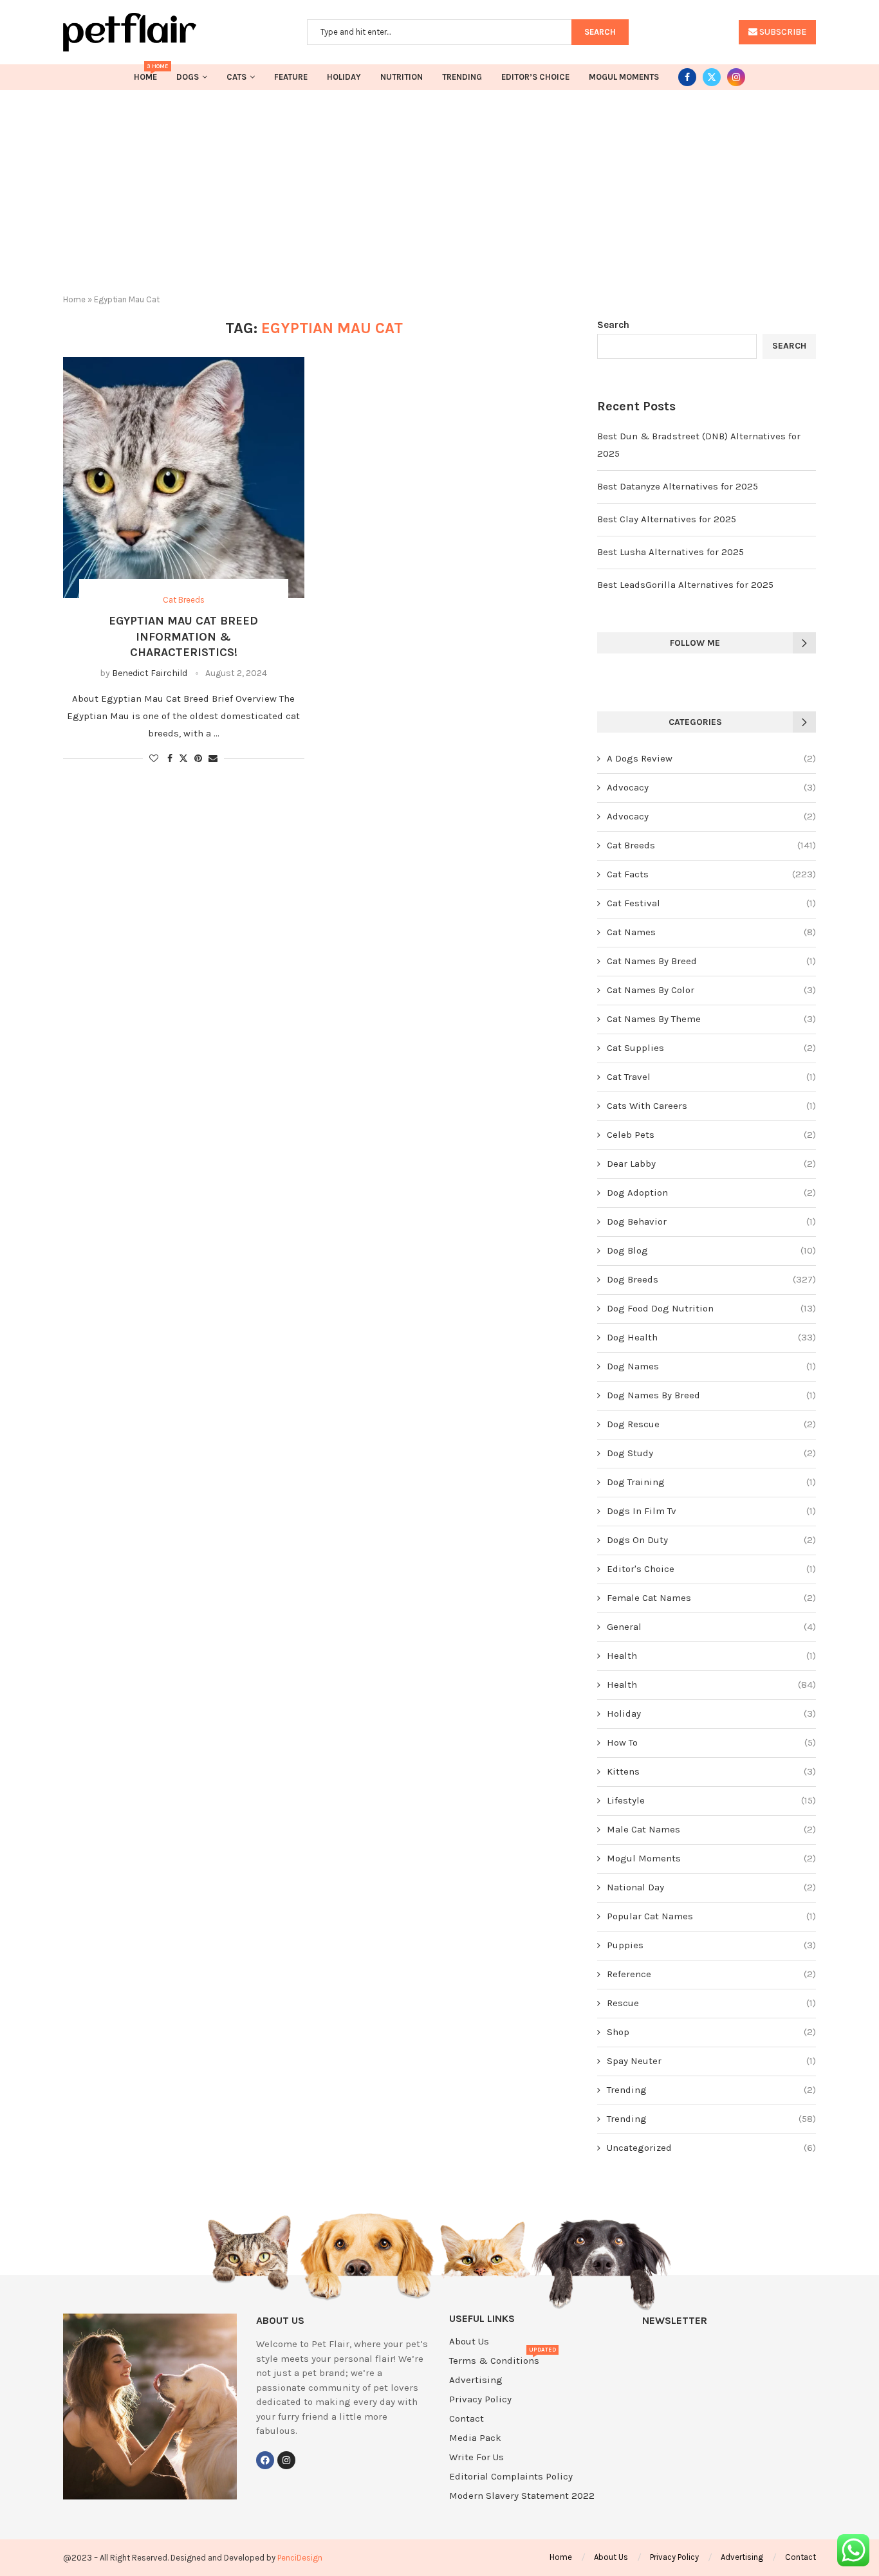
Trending (462, 77)
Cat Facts (711, 874)
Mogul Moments (624, 77)
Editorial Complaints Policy (511, 2477)
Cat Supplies (711, 1048)
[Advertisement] (439, 187)
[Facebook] (687, 77)
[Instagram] (736, 77)
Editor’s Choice (535, 77)
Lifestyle (711, 1800)
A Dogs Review (711, 758)
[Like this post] (154, 759)
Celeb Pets (711, 1135)
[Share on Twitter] (183, 758)
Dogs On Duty (711, 1540)
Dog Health (711, 1337)
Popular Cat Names (711, 1916)
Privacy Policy (480, 2399)
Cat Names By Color (711, 990)
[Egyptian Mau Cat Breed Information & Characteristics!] (184, 478)
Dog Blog (711, 1250)
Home (145, 73)
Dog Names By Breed (711, 1395)
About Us (469, 2342)
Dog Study (711, 1453)
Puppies (711, 1945)
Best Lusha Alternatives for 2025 (671, 552)
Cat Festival (711, 903)
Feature (291, 77)
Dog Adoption (711, 1192)
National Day (711, 1887)
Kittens (711, 1771)
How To (711, 1742)
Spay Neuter (711, 2061)
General (711, 1627)
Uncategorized (711, 2148)
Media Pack (475, 2438)
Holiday (344, 77)
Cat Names (711, 932)
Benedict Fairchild (150, 673)
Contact (467, 2419)
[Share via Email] (213, 759)
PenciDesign (300, 2558)
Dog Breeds (711, 1279)
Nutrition (402, 77)
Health (711, 1656)
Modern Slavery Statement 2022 (522, 2496)
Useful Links (482, 2319)
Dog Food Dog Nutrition (711, 1308)
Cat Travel (711, 1077)
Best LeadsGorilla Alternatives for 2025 (685, 585)
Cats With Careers (711, 1106)
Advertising (476, 2380)
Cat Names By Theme (711, 1019)
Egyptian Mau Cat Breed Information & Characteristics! (183, 636)
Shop (711, 2032)
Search (613, 325)
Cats (236, 77)
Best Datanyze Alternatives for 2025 (678, 486)
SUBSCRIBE (782, 32)
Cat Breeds (711, 845)
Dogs (188, 77)
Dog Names (711, 1366)
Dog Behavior (711, 1221)
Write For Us (477, 2457)
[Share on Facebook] (170, 759)
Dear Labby (711, 1164)
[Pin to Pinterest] (198, 759)
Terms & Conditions (494, 2361)
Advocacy (711, 787)
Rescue (711, 2003)
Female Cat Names (711, 1598)
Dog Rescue (711, 1424)
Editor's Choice (711, 1569)
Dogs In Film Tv (711, 1511)
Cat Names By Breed (711, 961)
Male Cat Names (711, 1829)
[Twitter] (712, 77)
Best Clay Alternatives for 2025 (667, 519)
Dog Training (711, 1482)
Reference (711, 1974)
